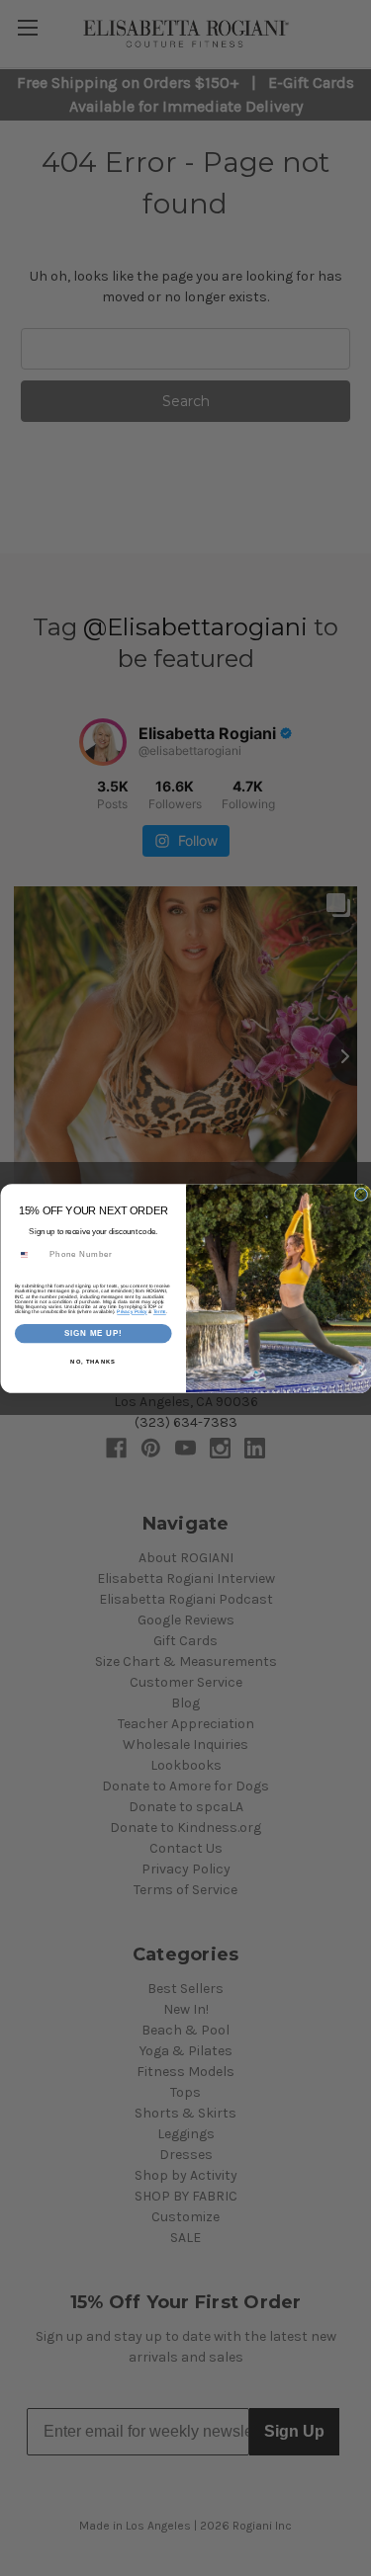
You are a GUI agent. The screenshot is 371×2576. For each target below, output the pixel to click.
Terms (159, 1312)
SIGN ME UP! (93, 1333)
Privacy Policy (132, 1312)
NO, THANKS (93, 1362)
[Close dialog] (361, 1195)
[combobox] (30, 1254)
